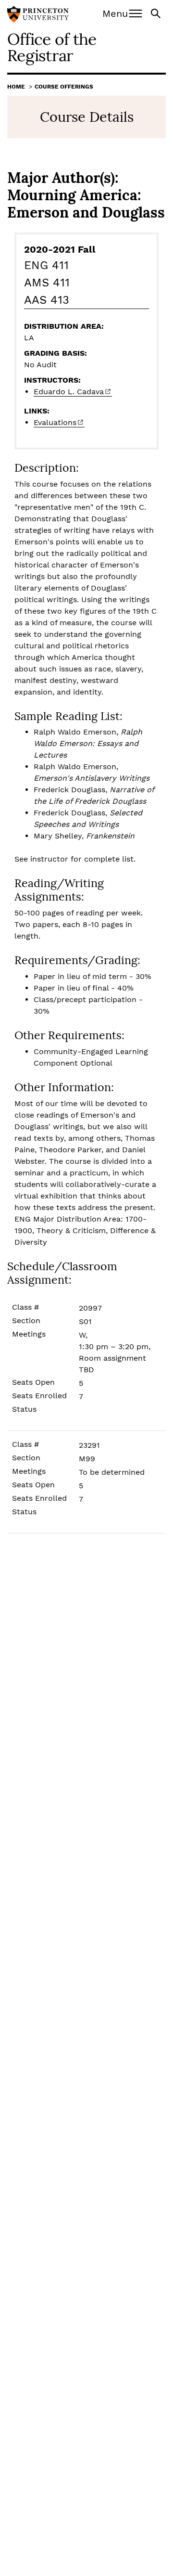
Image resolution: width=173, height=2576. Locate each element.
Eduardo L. (69, 392)
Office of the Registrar (52, 47)
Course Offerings (64, 87)
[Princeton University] (38, 15)
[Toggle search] (157, 13)
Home (16, 87)
